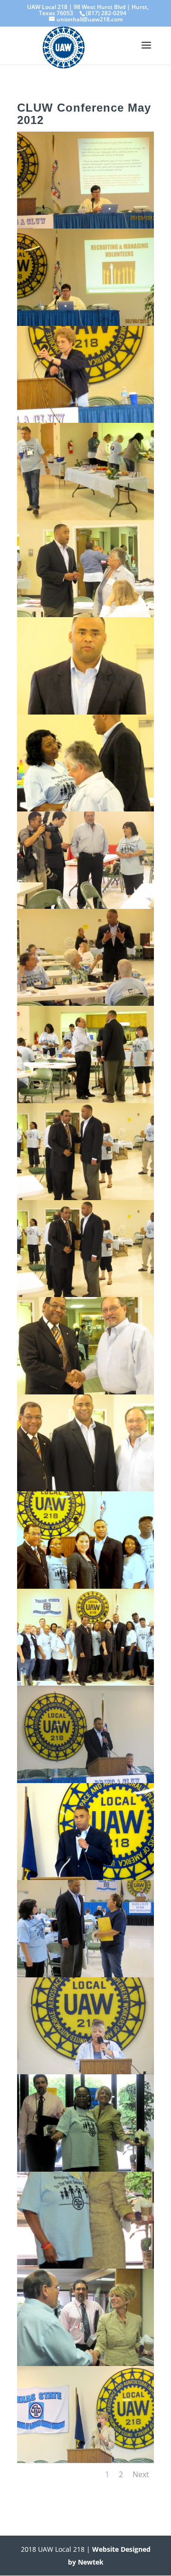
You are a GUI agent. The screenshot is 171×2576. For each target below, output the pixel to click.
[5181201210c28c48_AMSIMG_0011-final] (85, 226)
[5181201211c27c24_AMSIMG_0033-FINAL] (85, 1100)
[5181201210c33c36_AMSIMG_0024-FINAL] (85, 614)
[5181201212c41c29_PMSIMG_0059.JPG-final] (85, 2169)
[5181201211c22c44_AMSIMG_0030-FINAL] (85, 1003)
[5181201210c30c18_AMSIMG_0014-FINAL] (85, 323)
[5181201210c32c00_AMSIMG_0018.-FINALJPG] (85, 517)
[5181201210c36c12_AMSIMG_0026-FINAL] (85, 712)
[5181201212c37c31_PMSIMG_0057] (85, 2071)
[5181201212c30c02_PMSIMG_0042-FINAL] (85, 1586)
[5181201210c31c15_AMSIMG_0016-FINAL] (85, 420)
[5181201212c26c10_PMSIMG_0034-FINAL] (85, 1294)
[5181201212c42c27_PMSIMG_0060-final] (85, 2266)
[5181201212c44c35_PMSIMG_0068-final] (85, 2460)
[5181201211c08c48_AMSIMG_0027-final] (85, 809)
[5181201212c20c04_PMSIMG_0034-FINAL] (85, 1197)
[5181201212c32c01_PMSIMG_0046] (85, 1780)
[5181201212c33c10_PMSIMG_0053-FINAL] (85, 1877)
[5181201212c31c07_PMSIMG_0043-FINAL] (85, 1683)
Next (141, 2474)
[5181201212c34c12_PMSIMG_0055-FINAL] (85, 1975)
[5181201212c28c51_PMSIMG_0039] (85, 1488)
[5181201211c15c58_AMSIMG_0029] (85, 906)
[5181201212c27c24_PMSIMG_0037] (85, 1392)
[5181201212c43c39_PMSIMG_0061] (85, 2363)
